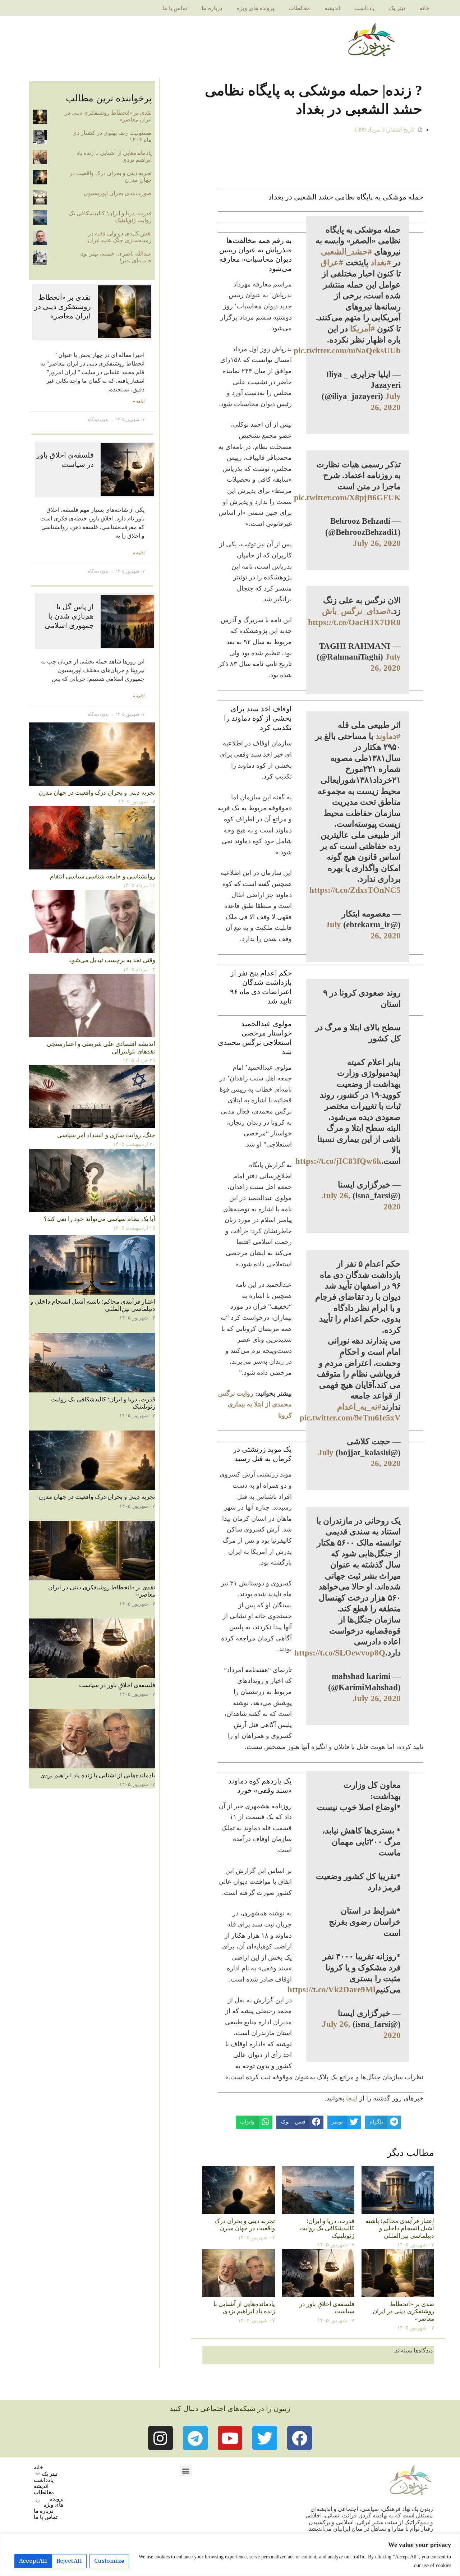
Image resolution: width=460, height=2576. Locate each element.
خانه (424, 8)
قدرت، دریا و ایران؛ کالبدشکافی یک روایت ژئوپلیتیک (327, 2228)
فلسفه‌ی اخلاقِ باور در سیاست (117, 1685)
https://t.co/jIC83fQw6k (338, 1161)
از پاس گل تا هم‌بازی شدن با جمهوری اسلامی (69, 616)
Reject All (69, 2561)
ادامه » (139, 401)
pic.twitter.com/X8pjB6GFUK (347, 497)
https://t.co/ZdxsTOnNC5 (355, 890)
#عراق (332, 262)
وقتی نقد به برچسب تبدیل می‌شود (112, 960)
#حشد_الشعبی (346, 252)
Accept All (33, 2561)
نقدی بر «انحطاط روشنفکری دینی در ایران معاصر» (403, 2311)
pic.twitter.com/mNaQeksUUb (347, 350)
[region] (230, 2555)
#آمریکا (362, 329)
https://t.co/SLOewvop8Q (340, 1653)
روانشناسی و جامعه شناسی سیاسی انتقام (103, 876)
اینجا (352, 2098)
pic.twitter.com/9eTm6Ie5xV (350, 1418)
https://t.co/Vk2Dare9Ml (331, 1989)
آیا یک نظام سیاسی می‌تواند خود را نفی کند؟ (100, 1219)
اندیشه (332, 8)
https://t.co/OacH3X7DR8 (354, 622)
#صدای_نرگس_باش (356, 611)
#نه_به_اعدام (359, 1407)
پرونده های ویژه (256, 8)
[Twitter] (265, 2438)
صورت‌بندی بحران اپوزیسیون (118, 193)
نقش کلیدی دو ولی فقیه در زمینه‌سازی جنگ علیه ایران (120, 237)
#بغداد (381, 262)
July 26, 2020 (377, 543)
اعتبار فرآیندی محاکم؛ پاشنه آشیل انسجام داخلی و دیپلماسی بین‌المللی (400, 2228)
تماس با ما (175, 8)
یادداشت (364, 8)
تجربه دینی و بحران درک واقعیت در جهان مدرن (245, 2225)
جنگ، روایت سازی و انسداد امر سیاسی (106, 1135)
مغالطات (299, 8)
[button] (186, 2471)
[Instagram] (160, 2438)
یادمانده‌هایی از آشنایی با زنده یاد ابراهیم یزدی (244, 2308)
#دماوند (388, 736)
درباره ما (212, 8)
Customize (109, 2561)
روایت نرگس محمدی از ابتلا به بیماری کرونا (255, 1404)
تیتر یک (397, 8)
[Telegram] (195, 2438)
